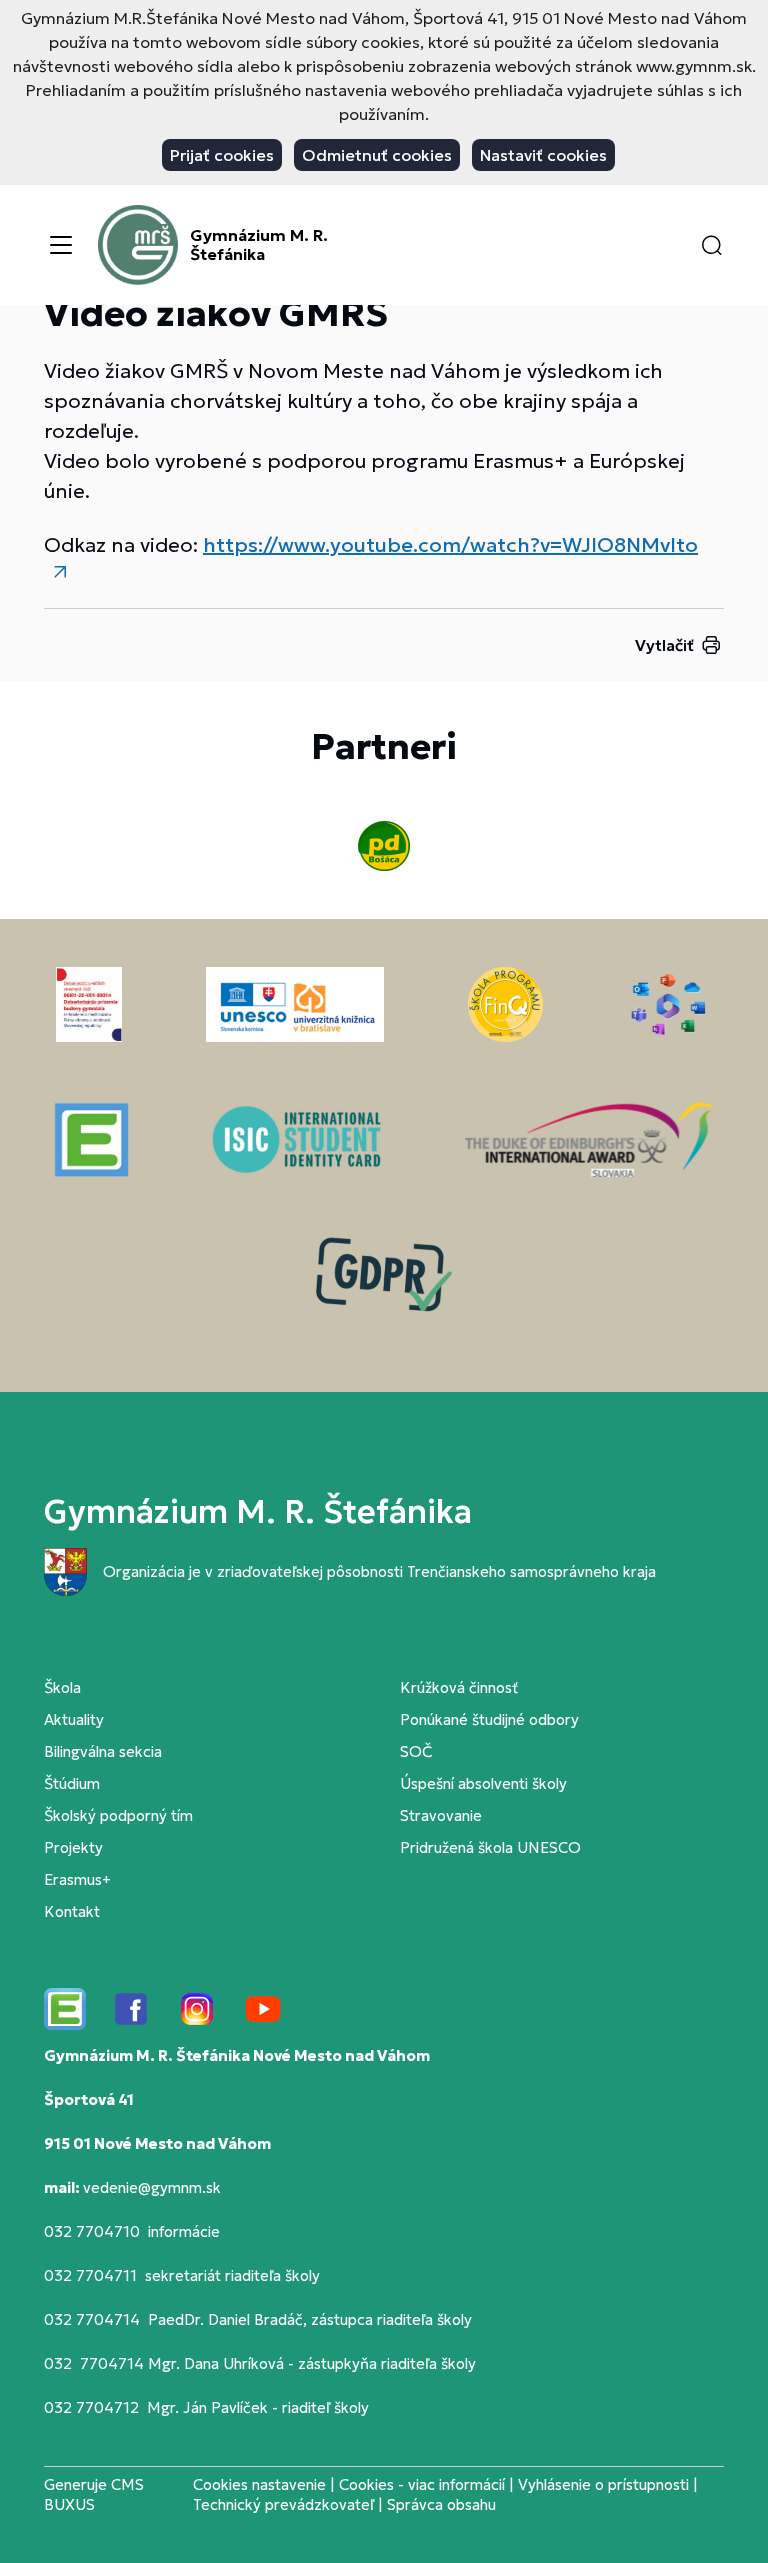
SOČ (416, 1751)
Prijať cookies (222, 155)
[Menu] (61, 245)
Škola (62, 1687)
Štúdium (72, 1783)
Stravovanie (441, 1815)
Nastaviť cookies (543, 155)
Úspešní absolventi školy (483, 1783)
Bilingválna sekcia (103, 1751)
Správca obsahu (441, 2504)
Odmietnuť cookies (377, 155)
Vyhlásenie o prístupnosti (603, 2484)
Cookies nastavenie (259, 2484)
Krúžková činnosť (459, 1687)
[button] (712, 245)
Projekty (73, 1847)
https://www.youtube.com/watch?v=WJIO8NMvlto (450, 545)
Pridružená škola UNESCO (490, 1847)
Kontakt (72, 1911)
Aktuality (74, 1719)
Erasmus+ (77, 1879)
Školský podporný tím (118, 1815)
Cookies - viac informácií (422, 2484)
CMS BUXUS (94, 2494)
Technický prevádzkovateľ (283, 2504)
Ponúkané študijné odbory (489, 1719)
